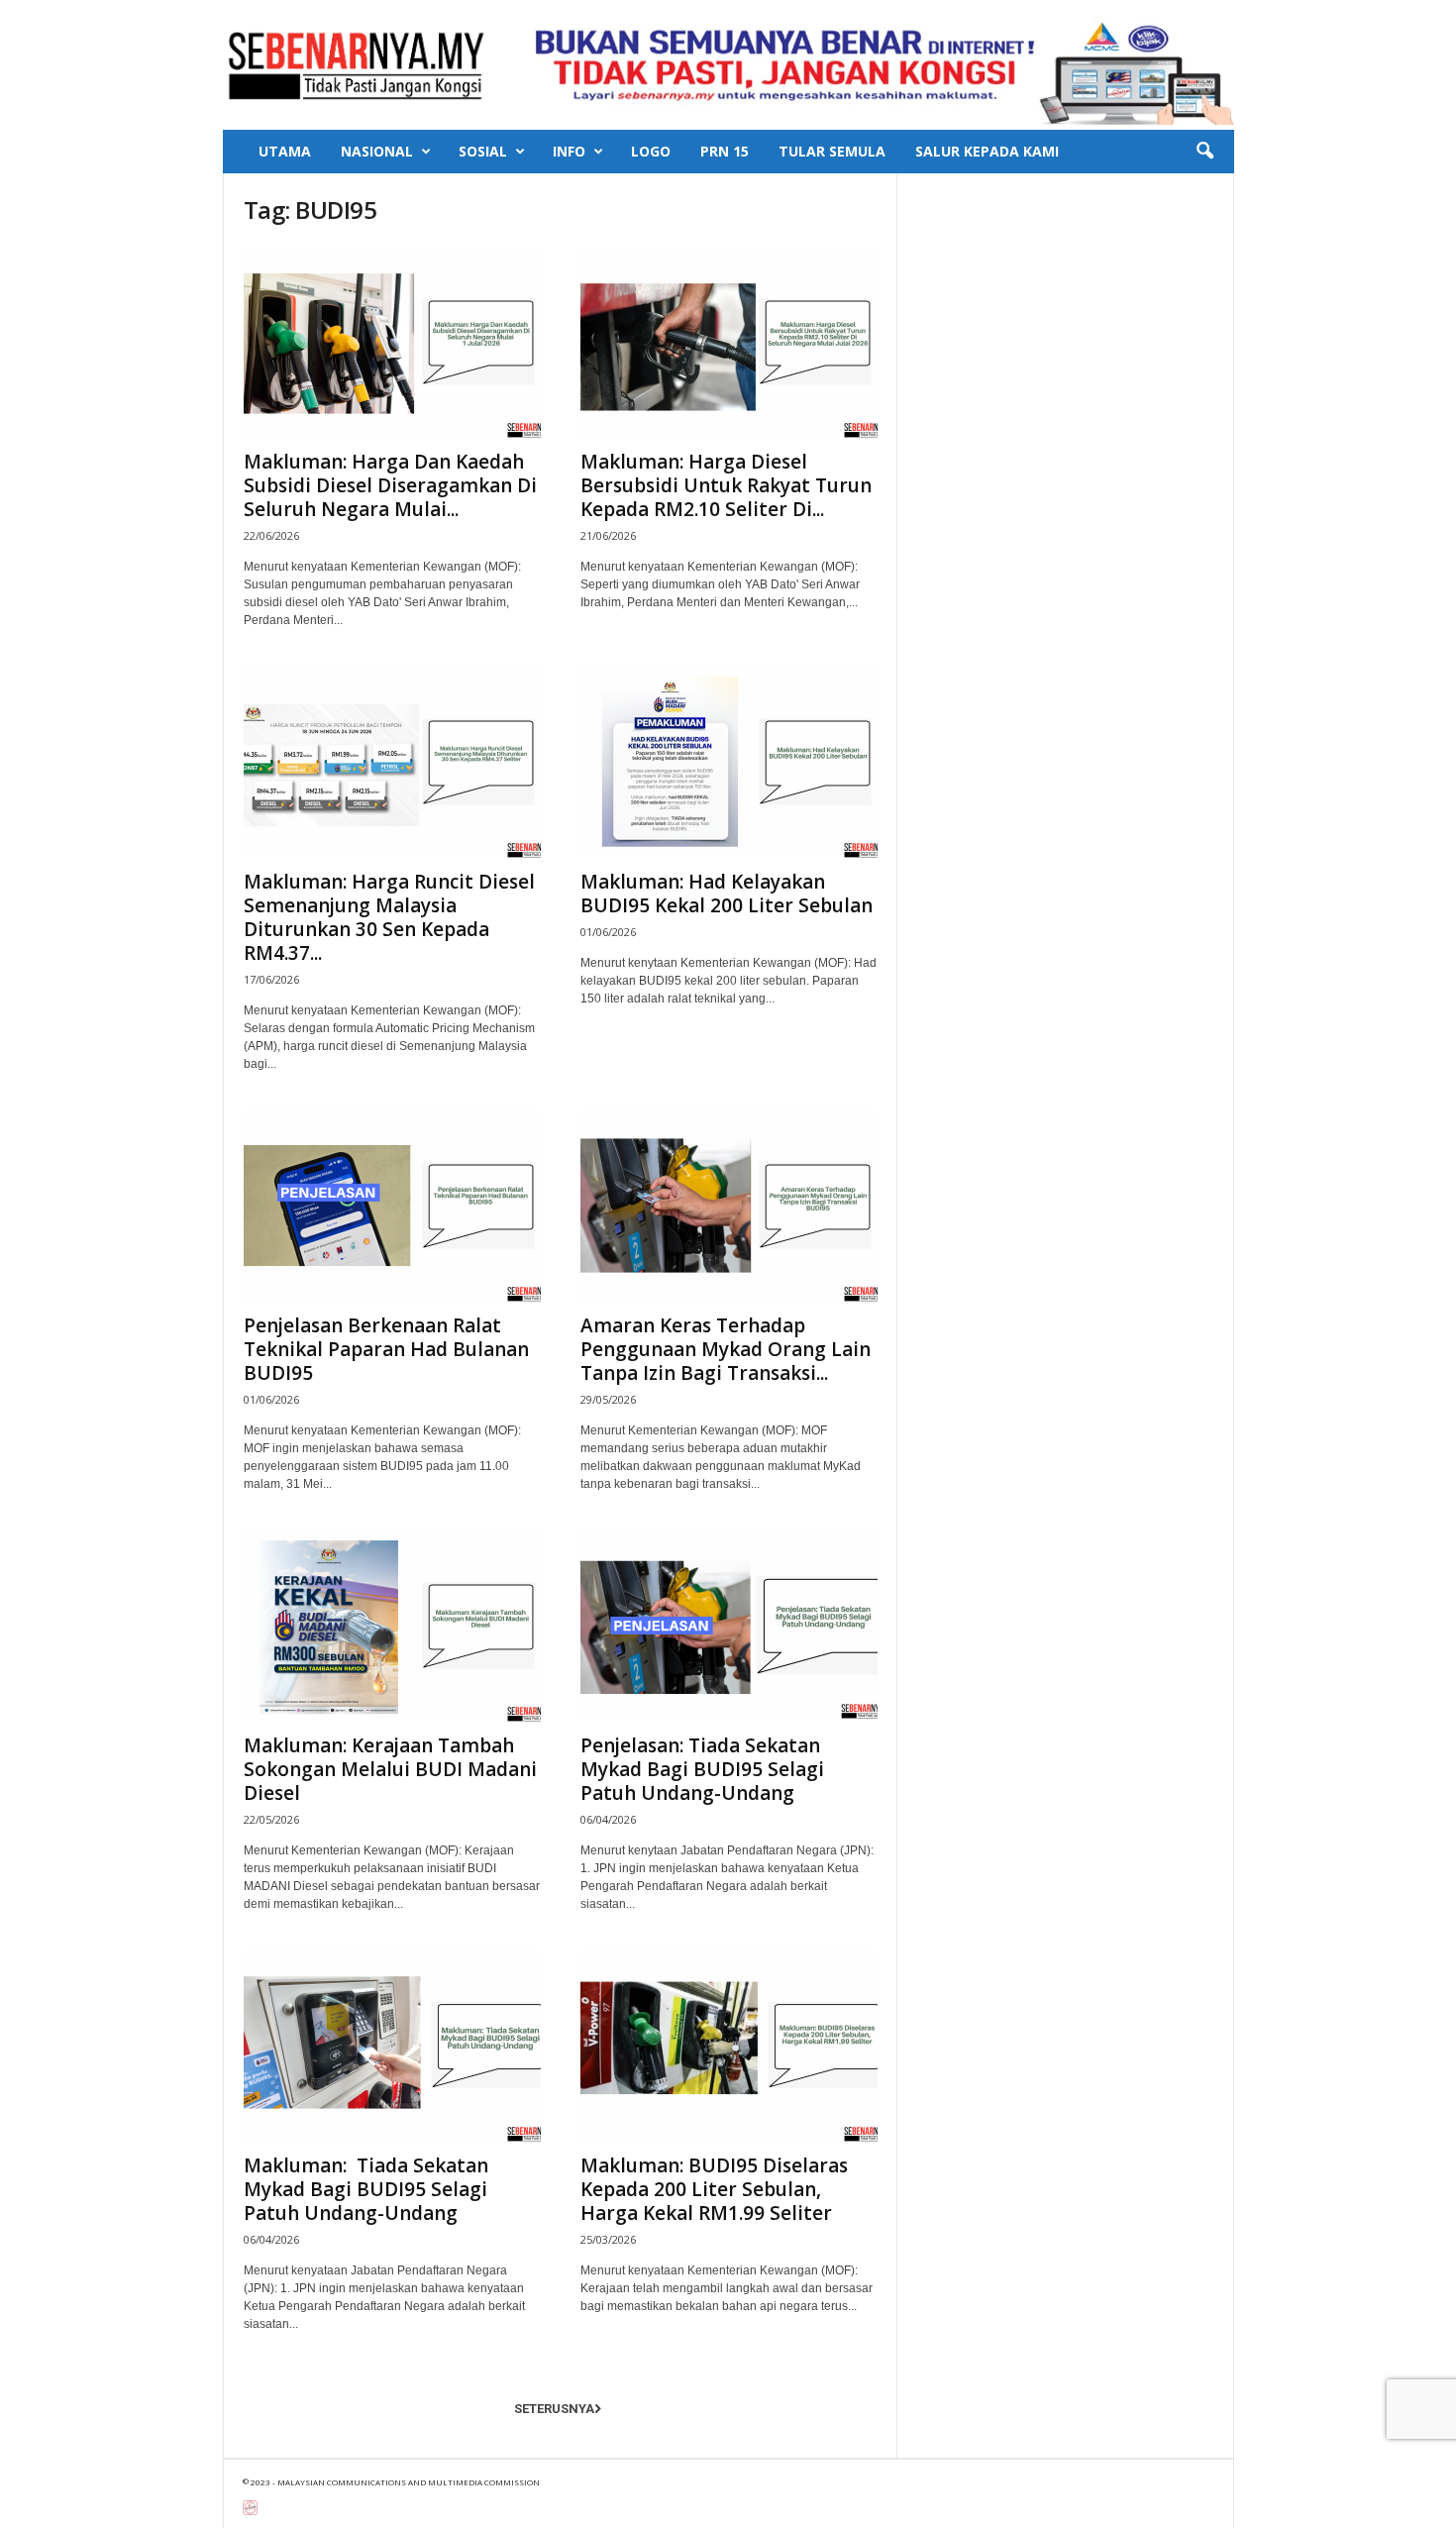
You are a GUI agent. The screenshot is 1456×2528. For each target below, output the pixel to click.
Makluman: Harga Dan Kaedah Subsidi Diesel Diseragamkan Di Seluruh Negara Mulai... (390, 485)
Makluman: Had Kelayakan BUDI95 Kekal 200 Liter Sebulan (727, 894)
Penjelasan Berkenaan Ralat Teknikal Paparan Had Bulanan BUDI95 (386, 1349)
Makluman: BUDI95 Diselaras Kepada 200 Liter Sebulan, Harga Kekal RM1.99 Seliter (714, 2189)
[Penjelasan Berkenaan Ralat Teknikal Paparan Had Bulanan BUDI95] (392, 1206)
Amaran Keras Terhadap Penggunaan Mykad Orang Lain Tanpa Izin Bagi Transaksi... (726, 1349)
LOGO (651, 151)
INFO (569, 151)
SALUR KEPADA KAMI (987, 151)
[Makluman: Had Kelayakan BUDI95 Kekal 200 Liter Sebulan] (729, 762)
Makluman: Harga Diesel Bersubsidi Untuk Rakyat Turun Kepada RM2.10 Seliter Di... (726, 485)
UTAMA (285, 151)
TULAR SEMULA (832, 151)
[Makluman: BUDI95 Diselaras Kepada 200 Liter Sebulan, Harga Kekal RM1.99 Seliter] (729, 2046)
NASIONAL (377, 151)
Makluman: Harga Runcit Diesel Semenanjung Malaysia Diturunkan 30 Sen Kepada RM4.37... (389, 917)
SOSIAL (483, 151)
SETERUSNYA (554, 2409)
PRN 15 (725, 151)
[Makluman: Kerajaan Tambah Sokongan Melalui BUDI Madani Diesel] (392, 1626)
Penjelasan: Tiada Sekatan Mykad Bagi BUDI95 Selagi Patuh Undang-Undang (702, 1769)
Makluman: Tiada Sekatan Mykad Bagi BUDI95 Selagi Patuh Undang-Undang (366, 2189)
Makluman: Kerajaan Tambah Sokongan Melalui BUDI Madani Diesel (390, 1769)
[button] (1204, 152)
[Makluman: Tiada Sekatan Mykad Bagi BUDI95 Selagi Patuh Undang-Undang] (392, 2046)
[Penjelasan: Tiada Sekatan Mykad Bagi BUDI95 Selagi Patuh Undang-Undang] (729, 1626)
